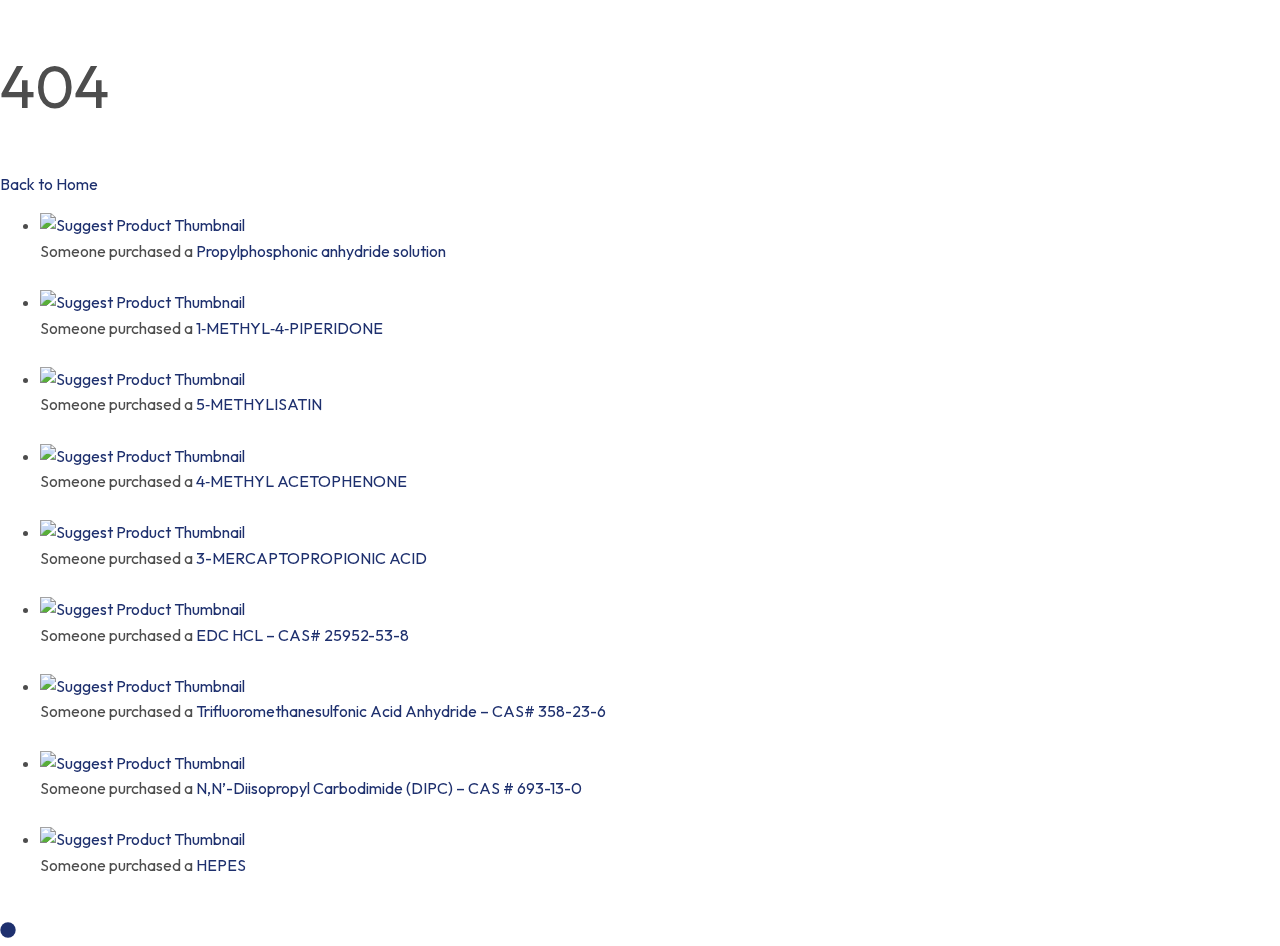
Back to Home (49, 184)
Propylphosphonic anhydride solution (321, 251)
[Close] (46, 276)
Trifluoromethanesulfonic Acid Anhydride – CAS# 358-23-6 (401, 711)
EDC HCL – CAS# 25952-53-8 (302, 635)
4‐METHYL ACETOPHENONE (301, 481)
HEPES (221, 865)
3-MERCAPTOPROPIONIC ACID (311, 558)
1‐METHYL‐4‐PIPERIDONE (289, 328)
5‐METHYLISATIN (259, 404)
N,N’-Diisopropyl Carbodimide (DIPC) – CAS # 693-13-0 (389, 788)
